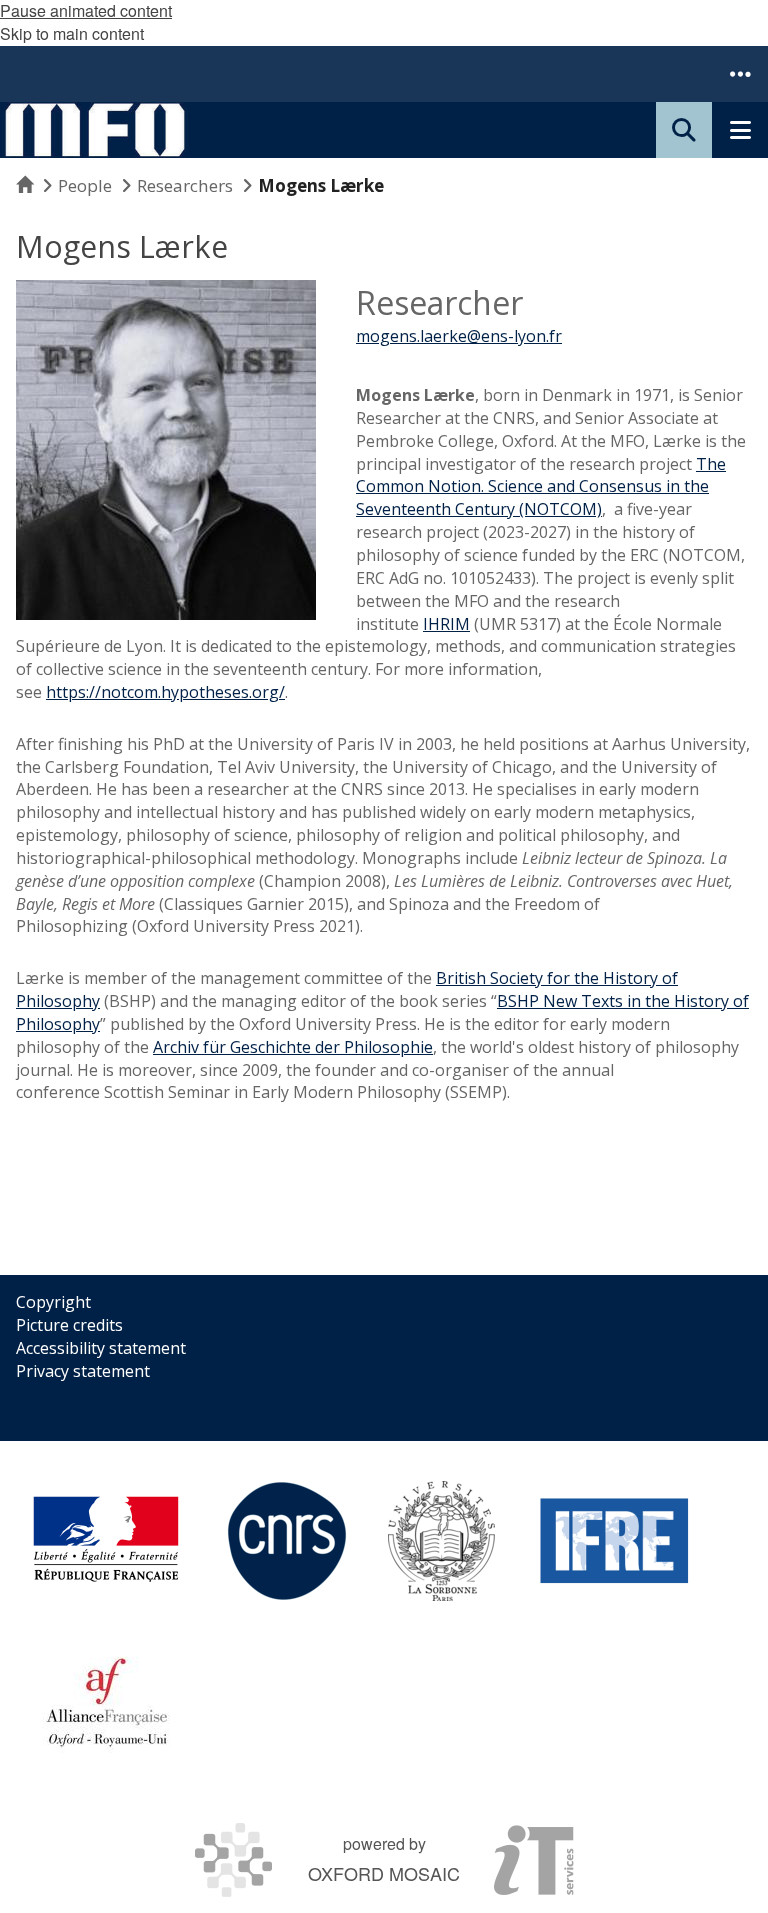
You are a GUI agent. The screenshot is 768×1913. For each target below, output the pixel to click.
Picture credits (69, 1325)
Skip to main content (72, 33)
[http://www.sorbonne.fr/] (441, 1541)
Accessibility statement (101, 1348)
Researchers (185, 185)
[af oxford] (107, 1701)
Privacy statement (83, 1371)
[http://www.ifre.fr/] (615, 1541)
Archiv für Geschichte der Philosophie (293, 1047)
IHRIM (446, 624)
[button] (740, 74)
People (85, 185)
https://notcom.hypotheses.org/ (165, 692)
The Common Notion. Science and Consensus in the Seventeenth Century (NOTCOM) (541, 487)
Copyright (53, 1302)
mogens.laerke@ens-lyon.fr (459, 336)
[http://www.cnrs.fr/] (287, 1541)
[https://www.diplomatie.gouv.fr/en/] (106, 1541)
